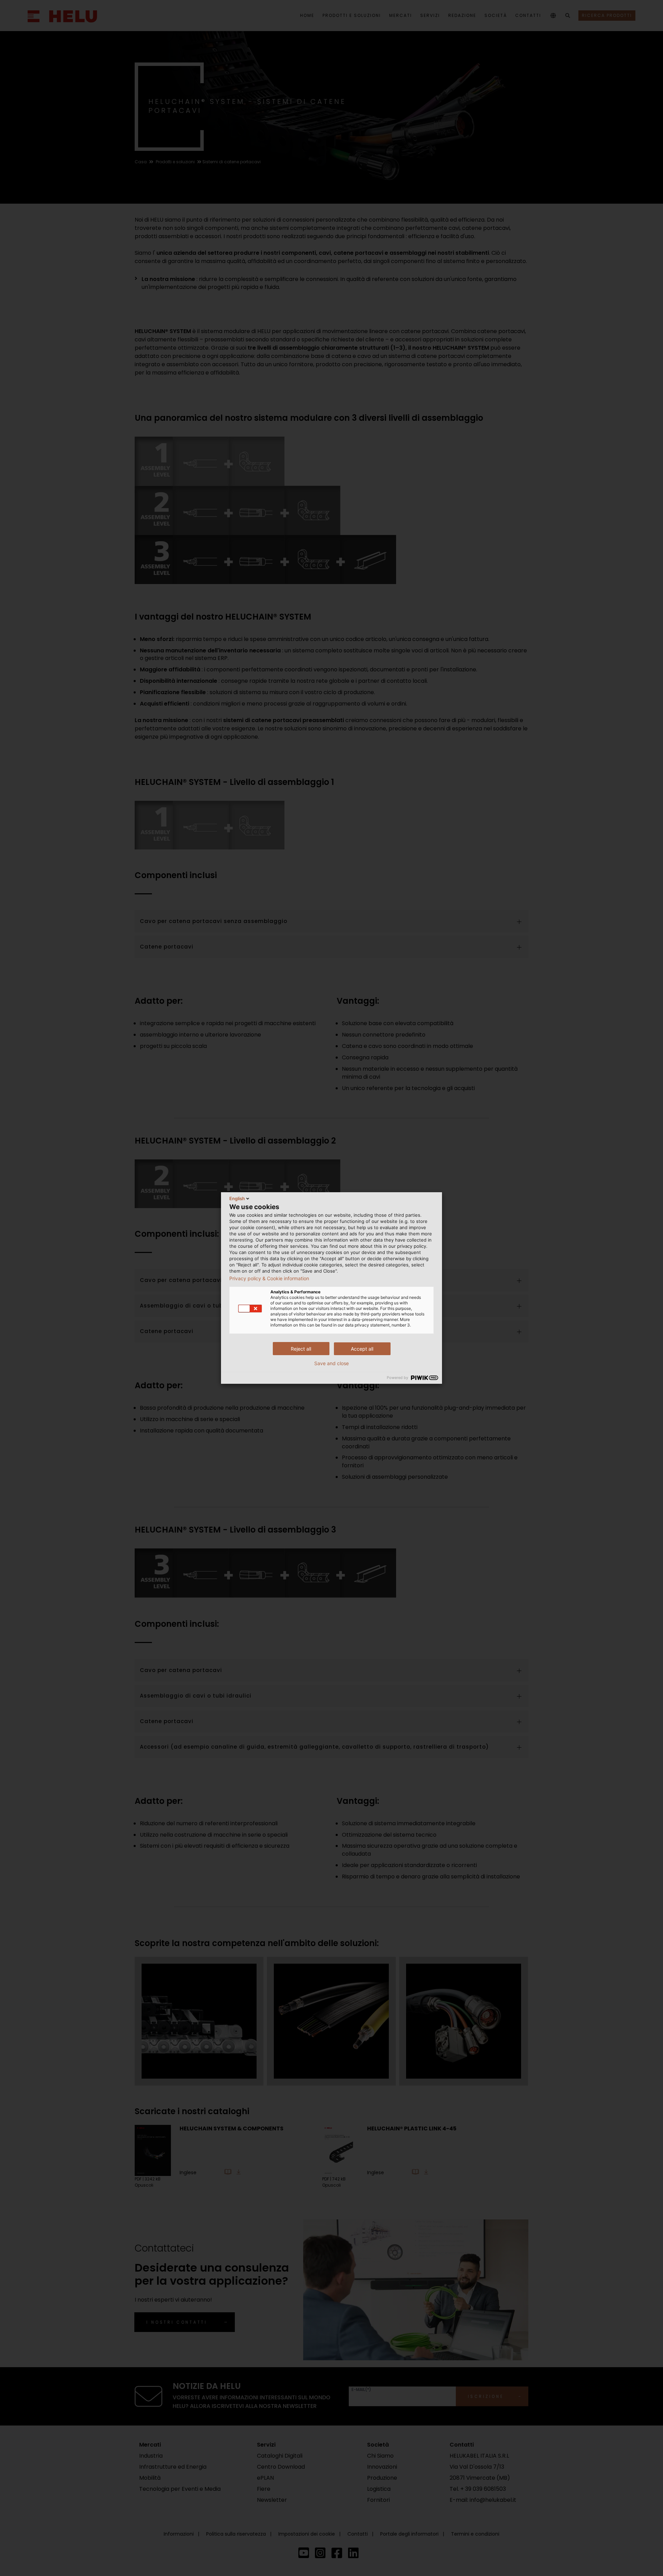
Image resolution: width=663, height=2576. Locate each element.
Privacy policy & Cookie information (269, 1279)
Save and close (331, 1363)
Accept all (362, 1349)
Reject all (301, 1349)
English (237, 1198)
